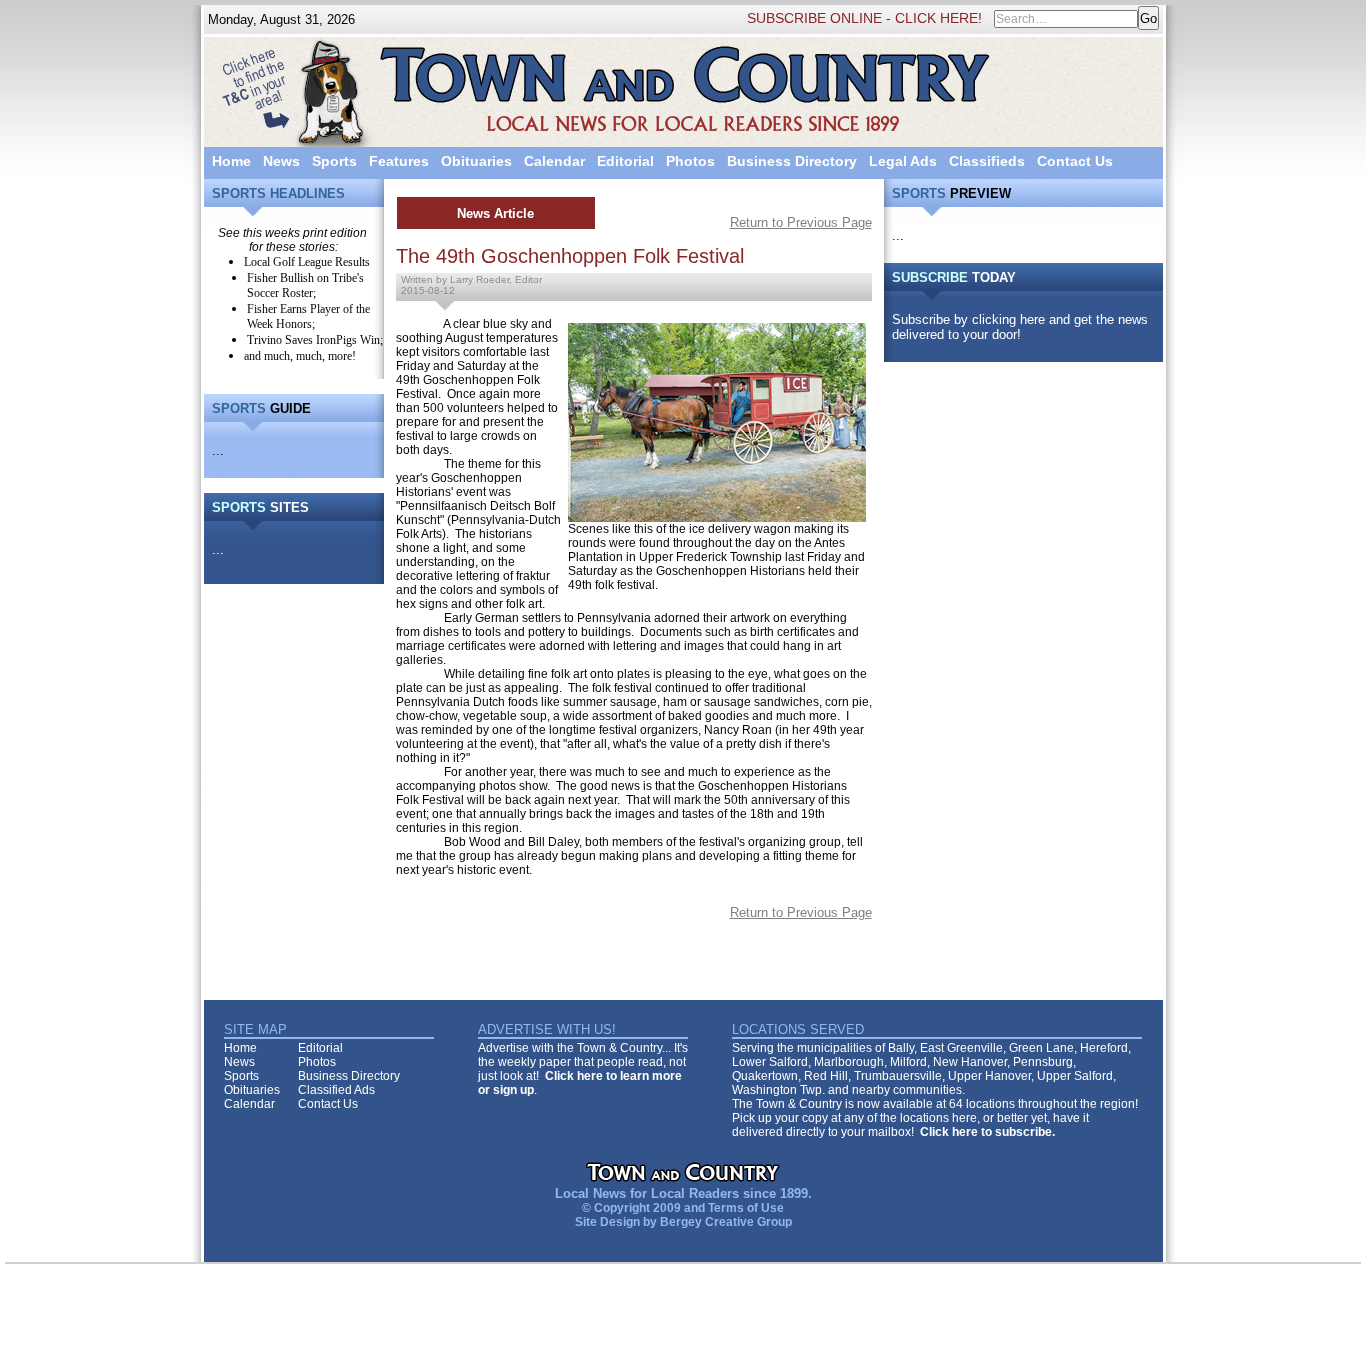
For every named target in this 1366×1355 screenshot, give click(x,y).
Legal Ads (903, 161)
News (281, 161)
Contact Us (1075, 161)
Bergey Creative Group (726, 1222)
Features (399, 161)
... (218, 450)
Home (231, 161)
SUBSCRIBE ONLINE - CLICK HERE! (864, 18)
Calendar (554, 161)
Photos (690, 161)
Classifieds (987, 161)
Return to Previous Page (801, 222)
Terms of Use (746, 1208)
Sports (334, 161)
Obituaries (476, 161)
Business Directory (792, 161)
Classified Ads (336, 1090)
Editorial (625, 161)
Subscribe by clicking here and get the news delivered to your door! (1020, 327)
